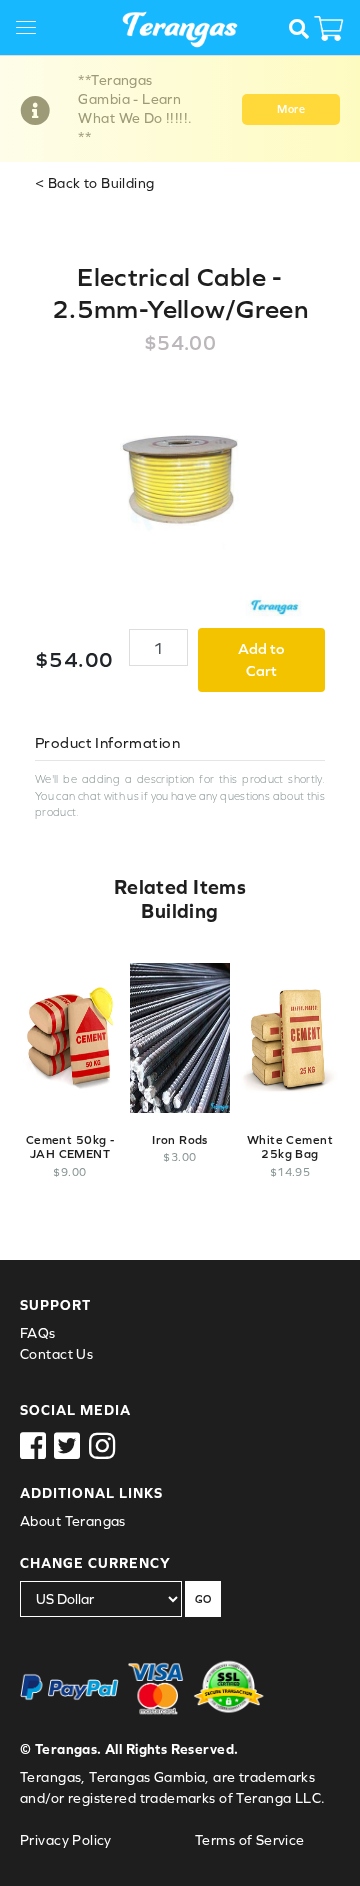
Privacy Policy (66, 1840)
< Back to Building (95, 183)
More (291, 109)
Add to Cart (261, 660)
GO (203, 1599)
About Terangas (73, 1521)
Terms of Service (250, 1840)
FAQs (38, 1333)
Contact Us (56, 1354)
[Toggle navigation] (33, 30)
